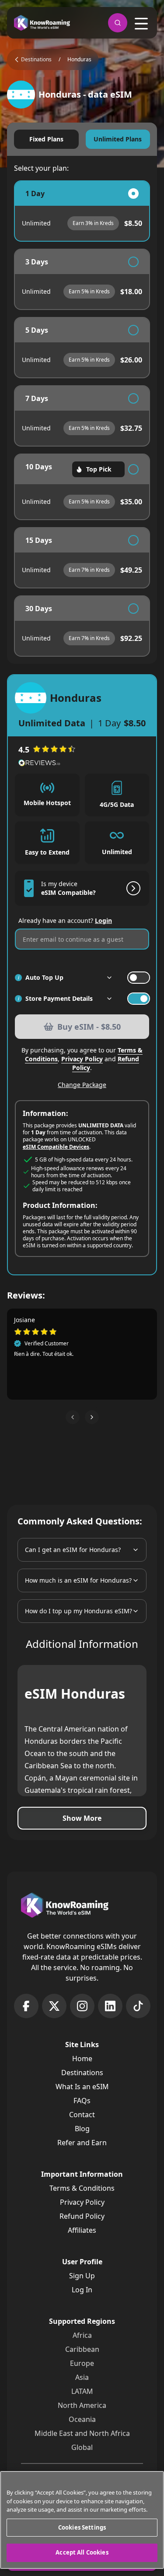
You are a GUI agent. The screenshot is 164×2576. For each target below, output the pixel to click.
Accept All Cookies (82, 2552)
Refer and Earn (82, 2143)
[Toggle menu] (141, 24)
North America (82, 2405)
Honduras (79, 60)
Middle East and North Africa (82, 2433)
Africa (82, 2335)
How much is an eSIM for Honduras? (78, 1580)
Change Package (82, 1085)
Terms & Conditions (82, 2188)
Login (103, 920)
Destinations (82, 2073)
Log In (82, 2290)
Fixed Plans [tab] (46, 139)
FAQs (82, 2101)
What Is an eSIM (82, 2087)
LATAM (82, 2391)
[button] (73, 1417)
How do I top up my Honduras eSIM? (79, 1611)
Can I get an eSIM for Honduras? (73, 1550)
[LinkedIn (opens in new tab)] (110, 2006)
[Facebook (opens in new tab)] (26, 2006)
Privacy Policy (82, 1059)
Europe (82, 2363)
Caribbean (82, 2349)
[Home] (42, 23)
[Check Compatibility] (132, 888)
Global (82, 2447)
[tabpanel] (82, 419)
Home (82, 2059)
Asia (82, 2377)
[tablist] (82, 139)
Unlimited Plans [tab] (118, 139)
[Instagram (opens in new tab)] (82, 2006)
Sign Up (82, 2276)
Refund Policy (82, 2216)
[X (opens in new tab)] (54, 2006)
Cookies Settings (82, 2527)
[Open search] (118, 23)
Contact (82, 2115)
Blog (82, 2129)
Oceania (82, 2419)
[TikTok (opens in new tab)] (138, 2006)
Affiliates (82, 2230)
